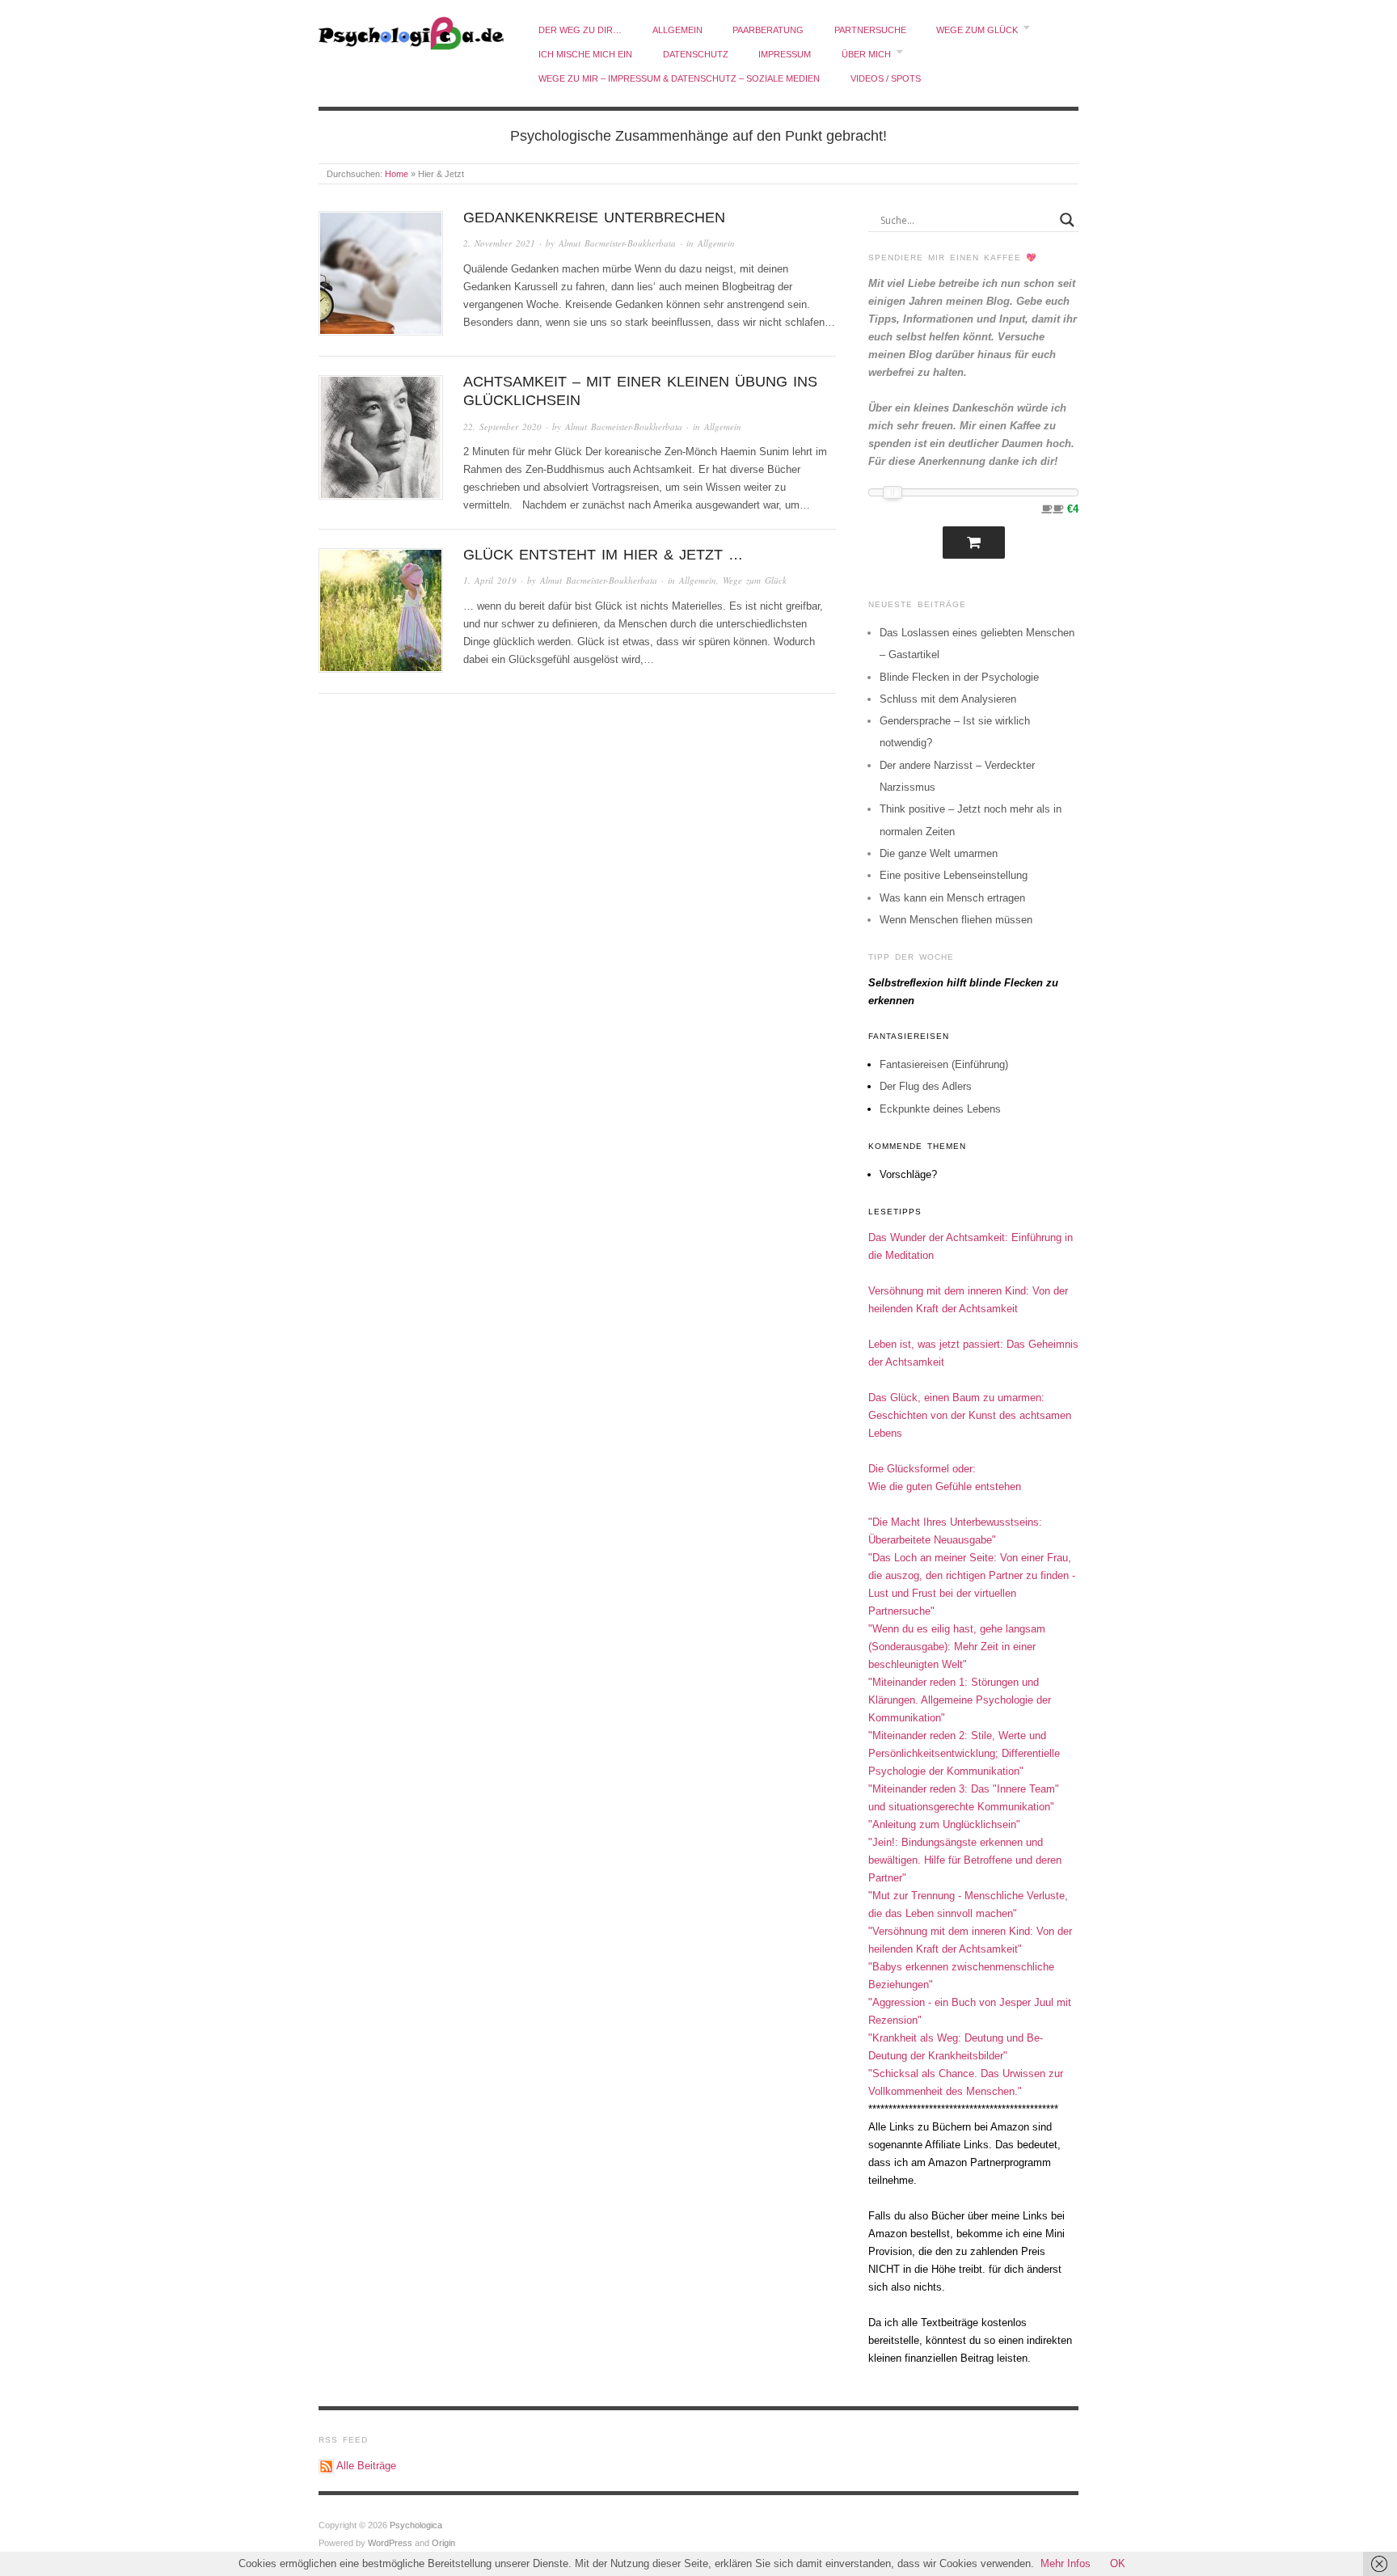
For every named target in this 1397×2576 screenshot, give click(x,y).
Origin (443, 2543)
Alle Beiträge (366, 2466)
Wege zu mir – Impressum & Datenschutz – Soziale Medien (679, 78)
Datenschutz (696, 54)
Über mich (866, 54)
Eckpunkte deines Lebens (940, 1109)
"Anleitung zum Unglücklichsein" (944, 1824)
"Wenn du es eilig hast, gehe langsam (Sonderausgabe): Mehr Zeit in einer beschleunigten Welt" (957, 1647)
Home (397, 174)
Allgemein (677, 30)
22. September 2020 (502, 427)
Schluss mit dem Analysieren (948, 699)
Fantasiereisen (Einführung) (944, 1064)
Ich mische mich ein (585, 54)
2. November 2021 (499, 243)
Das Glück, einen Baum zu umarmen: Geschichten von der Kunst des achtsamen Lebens (970, 1415)
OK (1118, 2563)
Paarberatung (768, 30)
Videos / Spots (886, 78)
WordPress (390, 2543)
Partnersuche (870, 30)
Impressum (785, 54)
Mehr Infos (1066, 2563)
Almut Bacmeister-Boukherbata (617, 243)
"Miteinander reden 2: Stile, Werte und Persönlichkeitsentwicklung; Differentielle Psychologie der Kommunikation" (964, 1753)
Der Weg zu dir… (580, 30)
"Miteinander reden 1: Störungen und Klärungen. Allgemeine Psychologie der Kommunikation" (960, 1700)
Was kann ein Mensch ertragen (952, 898)
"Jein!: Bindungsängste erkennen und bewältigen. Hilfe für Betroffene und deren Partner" (965, 1860)
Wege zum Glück (977, 30)
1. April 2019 (490, 580)
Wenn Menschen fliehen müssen (956, 920)
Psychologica (416, 2525)
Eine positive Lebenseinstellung (954, 875)
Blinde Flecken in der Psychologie (959, 677)
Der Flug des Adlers (926, 1086)
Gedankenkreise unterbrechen (594, 217)
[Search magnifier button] (1067, 220)
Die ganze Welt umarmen (939, 853)
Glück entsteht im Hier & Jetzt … (603, 555)
